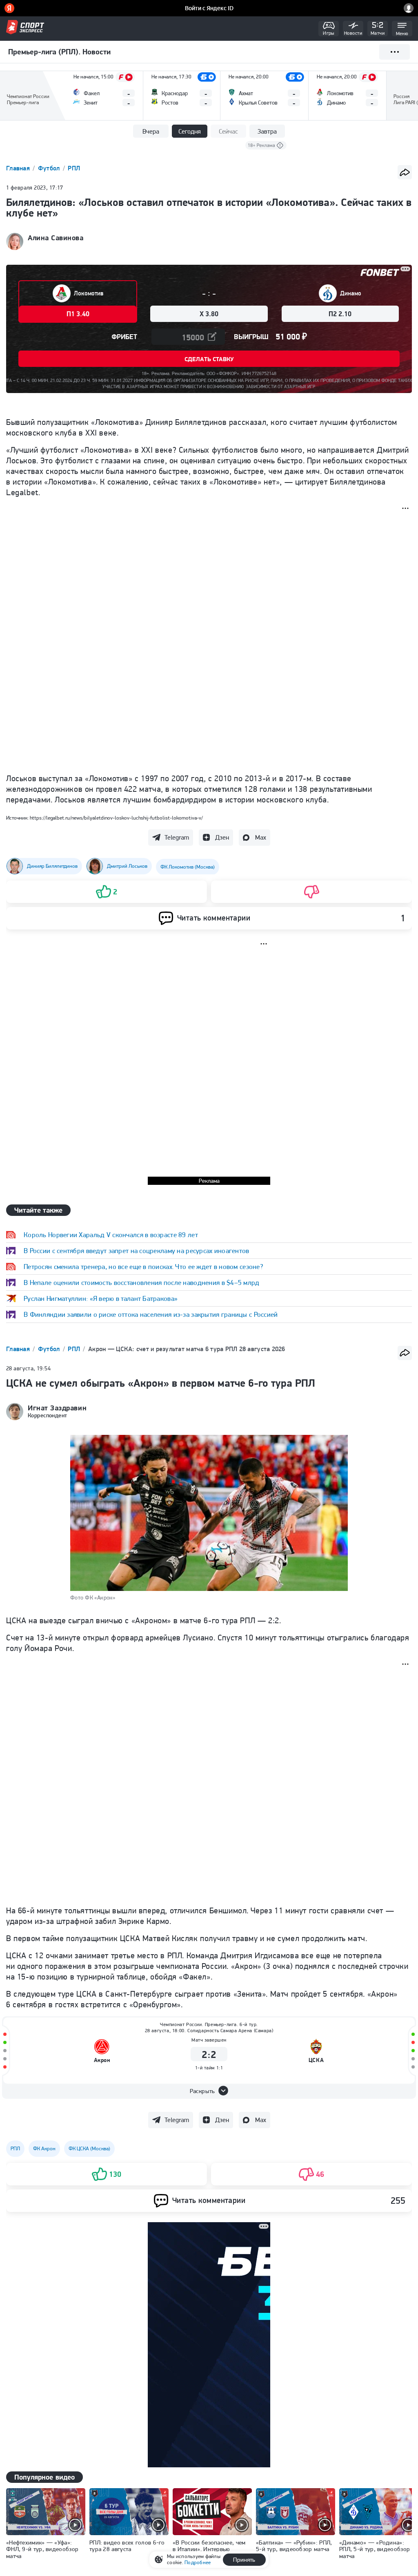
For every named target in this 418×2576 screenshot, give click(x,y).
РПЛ (74, 168)
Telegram (177, 837)
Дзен (222, 837)
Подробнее (198, 2562)
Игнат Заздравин (57, 1408)
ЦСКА (316, 2060)
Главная (19, 168)
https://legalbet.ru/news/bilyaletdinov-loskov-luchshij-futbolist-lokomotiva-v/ (116, 818)
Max (261, 837)
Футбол (50, 168)
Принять (244, 2560)
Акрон (102, 2060)
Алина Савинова (56, 238)
